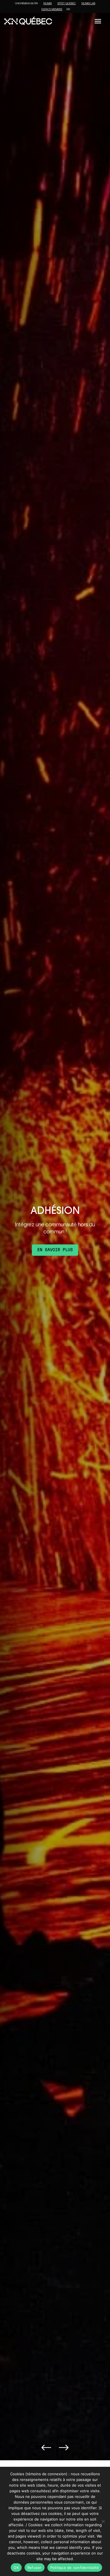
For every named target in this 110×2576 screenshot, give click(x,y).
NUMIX (48, 3)
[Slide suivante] (64, 2448)
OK (16, 2568)
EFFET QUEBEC (67, 3)
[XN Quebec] (28, 21)
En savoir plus (55, 1250)
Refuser (35, 2568)
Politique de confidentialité (75, 2568)
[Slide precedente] (46, 2448)
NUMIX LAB (88, 3)
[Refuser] (103, 2521)
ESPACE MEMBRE (52, 9)
